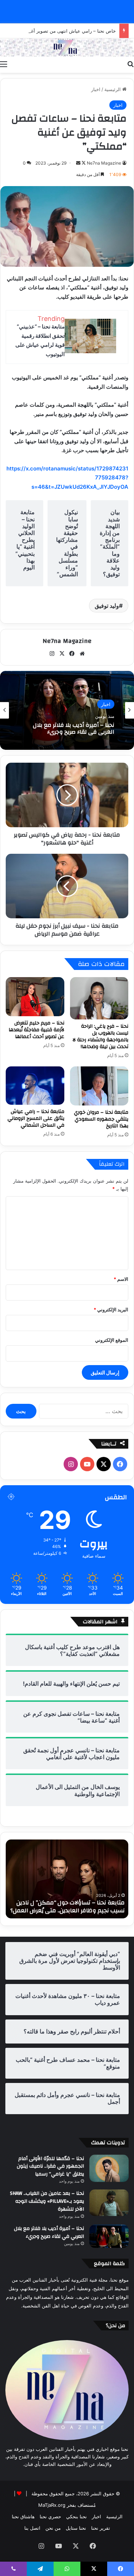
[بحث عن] (130, 64)
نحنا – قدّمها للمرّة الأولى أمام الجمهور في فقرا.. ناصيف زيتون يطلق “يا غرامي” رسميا (50, 2166)
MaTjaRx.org (52, 2505)
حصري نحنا (50, 2516)
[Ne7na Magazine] (67, 48)
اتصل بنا (32, 2528)
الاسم (121, 1279)
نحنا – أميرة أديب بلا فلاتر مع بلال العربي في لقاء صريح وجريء (49, 2232)
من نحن (53, 2528)
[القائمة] (4, 64)
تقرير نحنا (101, 2528)
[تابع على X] (83, 163)
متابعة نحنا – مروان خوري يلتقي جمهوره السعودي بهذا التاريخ (101, 1119)
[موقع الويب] (82, 654)
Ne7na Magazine (104, 163)
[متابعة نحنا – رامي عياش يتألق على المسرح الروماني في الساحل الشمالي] (35, 1086)
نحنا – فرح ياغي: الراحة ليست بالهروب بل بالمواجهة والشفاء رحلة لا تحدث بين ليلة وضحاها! (100, 1036)
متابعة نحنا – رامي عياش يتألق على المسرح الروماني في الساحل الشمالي (36, 1118)
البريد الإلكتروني (111, 1310)
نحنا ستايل (76, 2528)
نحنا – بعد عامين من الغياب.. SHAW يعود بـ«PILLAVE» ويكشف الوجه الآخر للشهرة (47, 2201)
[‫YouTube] (87, 1464)
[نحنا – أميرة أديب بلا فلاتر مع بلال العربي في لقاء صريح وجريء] (109, 2236)
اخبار (96, 89)
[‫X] (62, 654)
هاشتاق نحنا (23, 2516)
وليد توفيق (107, 606)
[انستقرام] (52, 654)
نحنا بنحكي (76, 2516)
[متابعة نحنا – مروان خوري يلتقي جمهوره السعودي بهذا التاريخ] (99, 1086)
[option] (67, 710)
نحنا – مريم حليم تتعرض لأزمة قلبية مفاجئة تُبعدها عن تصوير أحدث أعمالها (36, 1030)
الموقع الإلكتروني (112, 1340)
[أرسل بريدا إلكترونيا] (78, 163)
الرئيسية (113, 89)
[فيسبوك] (72, 654)
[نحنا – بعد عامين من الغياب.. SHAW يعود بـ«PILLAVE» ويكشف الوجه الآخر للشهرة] (109, 2203)
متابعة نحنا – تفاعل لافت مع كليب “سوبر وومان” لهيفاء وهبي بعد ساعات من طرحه (63, 1907)
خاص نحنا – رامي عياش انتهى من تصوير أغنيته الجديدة (62, 31)
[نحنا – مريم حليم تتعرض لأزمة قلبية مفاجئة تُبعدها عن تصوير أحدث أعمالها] (35, 997)
